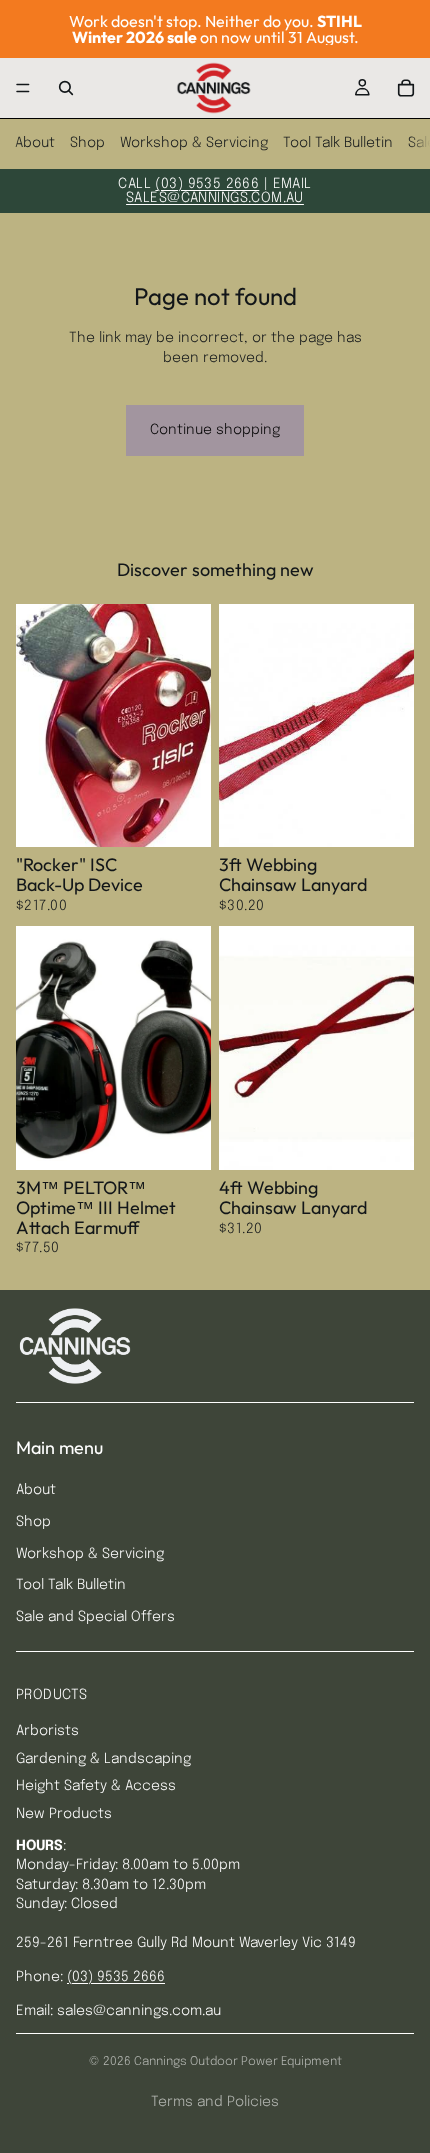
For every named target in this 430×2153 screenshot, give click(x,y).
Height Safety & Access (96, 1786)
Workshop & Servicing (194, 143)
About (35, 143)
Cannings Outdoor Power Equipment (238, 2062)
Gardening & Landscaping (103, 1759)
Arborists (47, 1731)
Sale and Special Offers (95, 1617)
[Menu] (23, 88)
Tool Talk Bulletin (338, 143)
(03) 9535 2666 (207, 184)
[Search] (66, 88)
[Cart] (406, 88)
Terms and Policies (215, 2102)
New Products (64, 1814)
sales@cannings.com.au (215, 198)
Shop (87, 143)
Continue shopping (215, 430)
